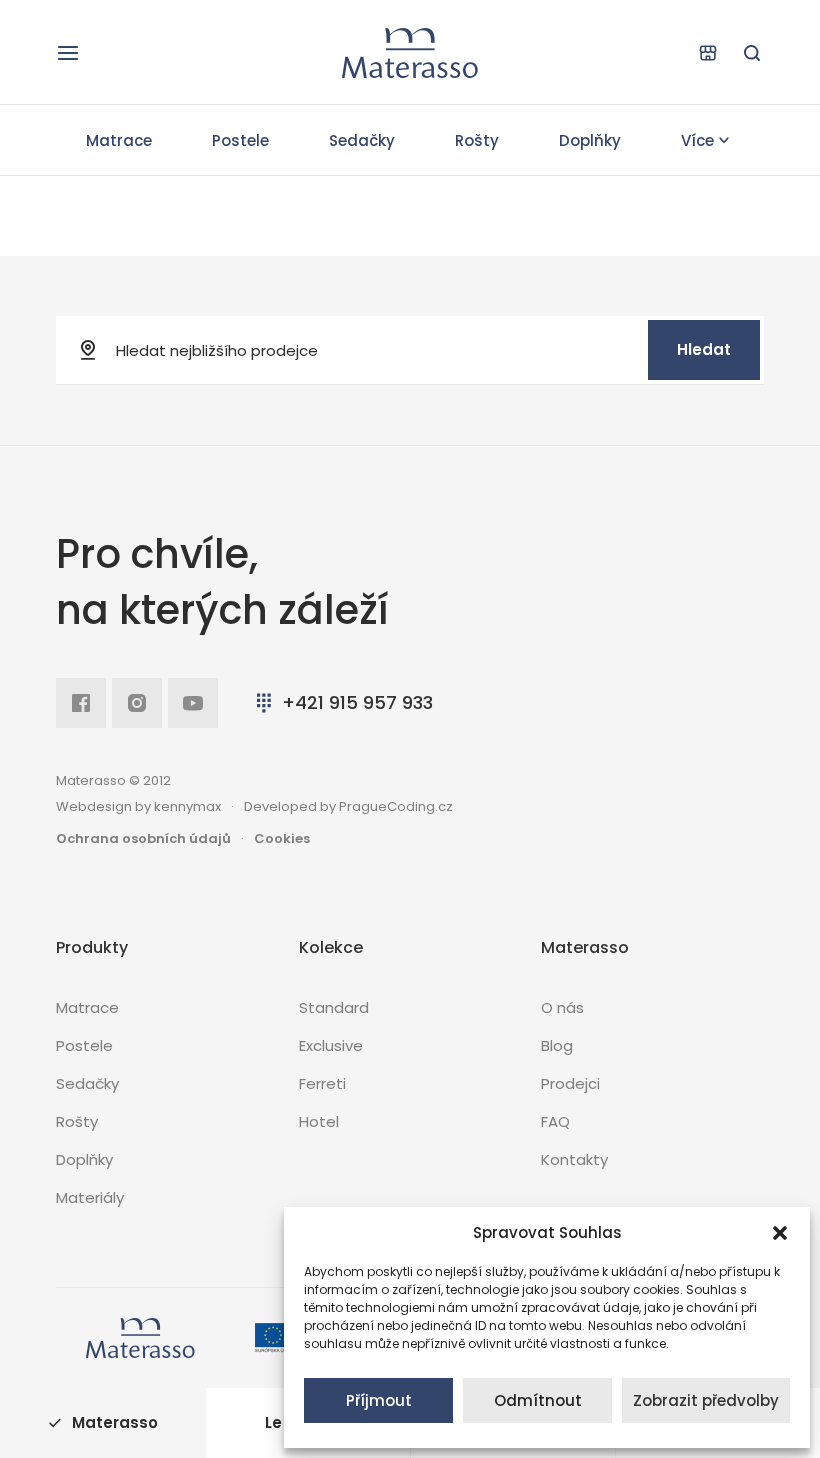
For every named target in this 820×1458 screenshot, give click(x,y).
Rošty (477, 140)
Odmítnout (538, 1400)
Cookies (282, 838)
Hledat (704, 349)
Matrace (119, 140)
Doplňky (590, 140)
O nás (562, 1007)
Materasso (115, 1422)
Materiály (90, 1197)
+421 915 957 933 (357, 702)
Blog (557, 1045)
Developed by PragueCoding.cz (348, 806)
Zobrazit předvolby (706, 1400)
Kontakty (574, 1159)
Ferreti (322, 1083)
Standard (334, 1007)
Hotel (319, 1121)
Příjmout (379, 1400)
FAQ (555, 1121)
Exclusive (331, 1045)
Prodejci (570, 1083)
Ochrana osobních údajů (143, 838)
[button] (780, 1233)
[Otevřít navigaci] (68, 53)
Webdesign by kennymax (138, 806)
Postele (240, 140)
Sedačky (362, 140)
